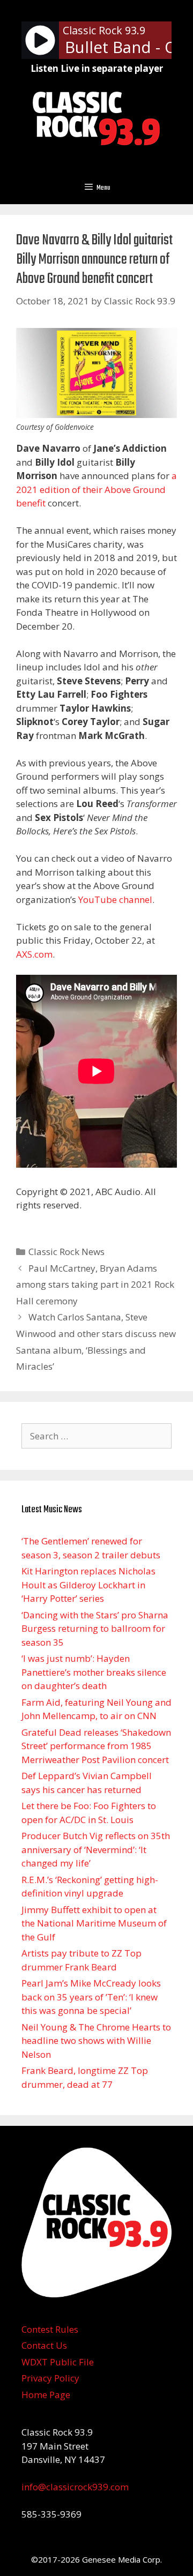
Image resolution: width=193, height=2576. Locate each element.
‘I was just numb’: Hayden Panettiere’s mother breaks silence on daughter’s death (94, 1672)
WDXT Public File (58, 2362)
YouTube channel (115, 899)
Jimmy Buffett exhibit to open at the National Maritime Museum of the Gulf (94, 1923)
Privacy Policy (50, 2378)
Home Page (46, 2395)
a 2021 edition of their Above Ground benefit (96, 489)
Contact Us (44, 2345)
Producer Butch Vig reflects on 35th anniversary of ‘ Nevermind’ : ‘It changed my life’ (96, 1849)
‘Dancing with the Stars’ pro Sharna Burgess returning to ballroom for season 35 (95, 1629)
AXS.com (34, 954)
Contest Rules (50, 2329)
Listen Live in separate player (97, 68)
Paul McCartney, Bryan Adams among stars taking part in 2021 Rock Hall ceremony (95, 1285)
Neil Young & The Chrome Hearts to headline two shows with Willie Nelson (96, 2041)
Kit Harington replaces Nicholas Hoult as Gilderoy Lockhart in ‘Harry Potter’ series (88, 1585)
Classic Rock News (66, 1252)
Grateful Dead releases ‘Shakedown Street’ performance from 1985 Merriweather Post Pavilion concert (96, 1746)
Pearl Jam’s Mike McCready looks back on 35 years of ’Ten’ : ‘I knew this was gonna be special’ (91, 1997)
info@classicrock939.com (75, 2487)
